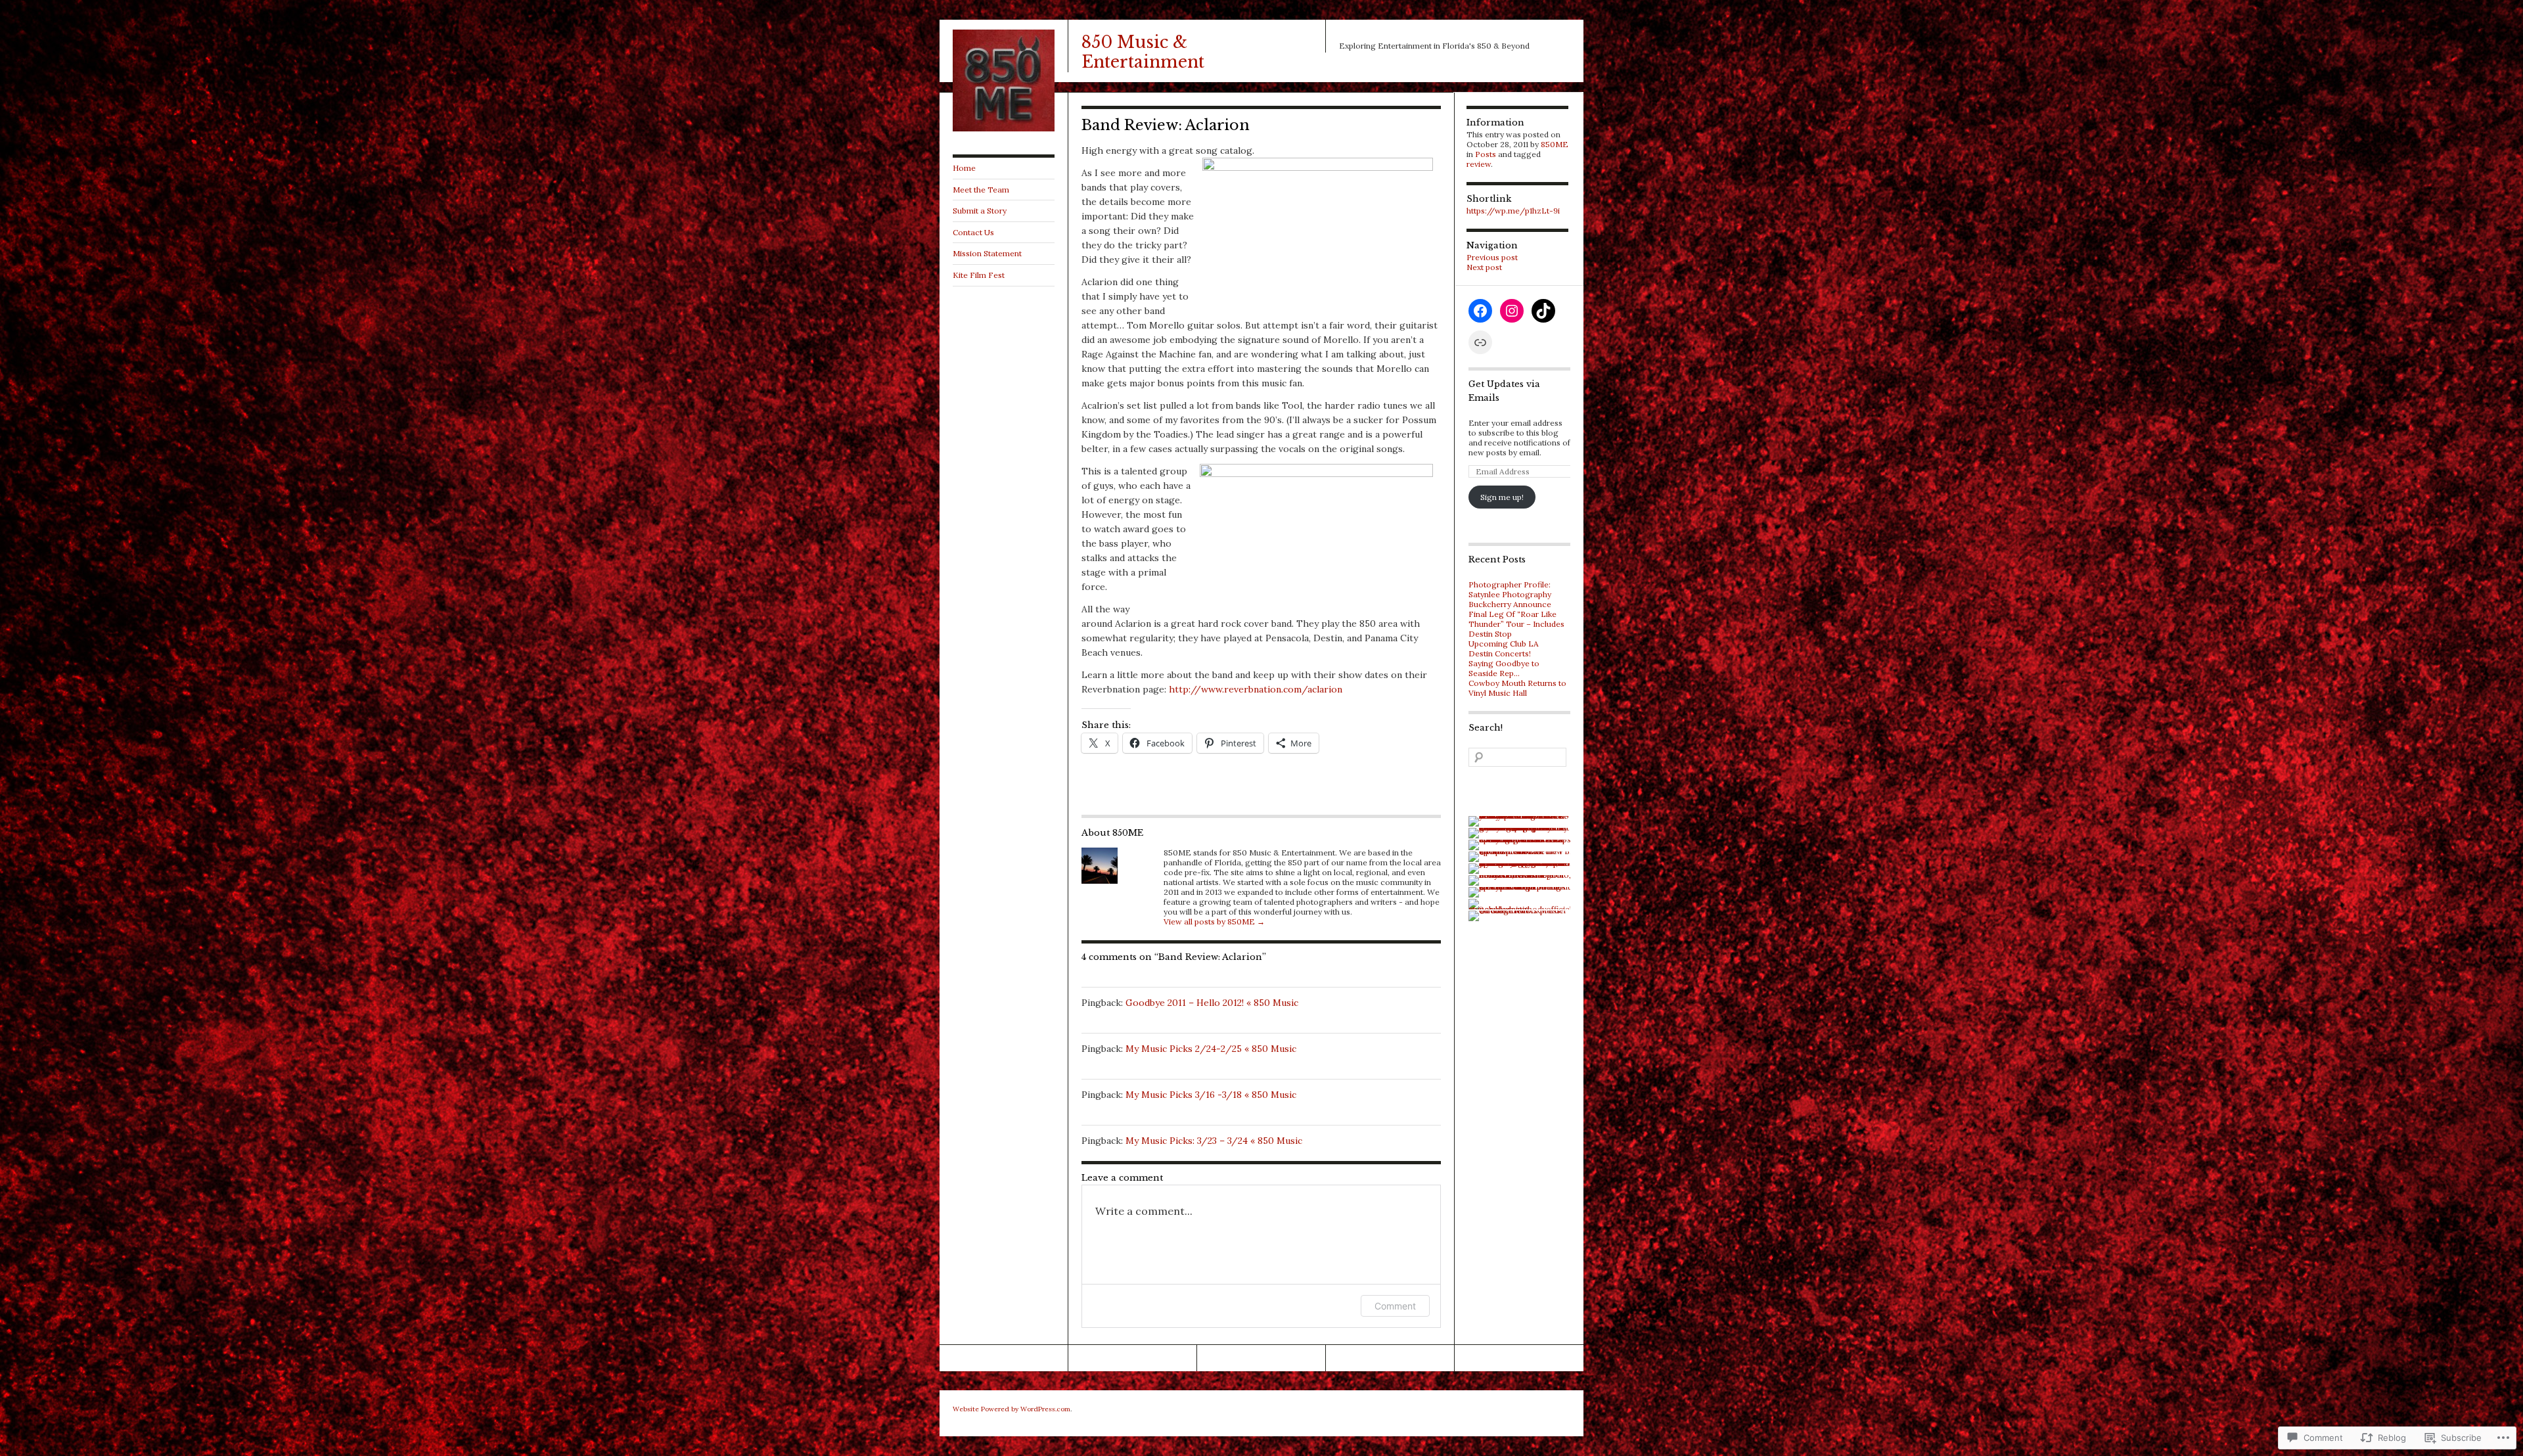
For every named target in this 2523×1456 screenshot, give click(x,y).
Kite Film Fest (979, 275)
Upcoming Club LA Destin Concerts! (1504, 648)
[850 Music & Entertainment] (1004, 128)
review (1479, 164)
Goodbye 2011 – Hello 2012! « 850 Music (1212, 1003)
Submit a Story (980, 211)
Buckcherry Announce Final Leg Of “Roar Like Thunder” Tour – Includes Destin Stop (1516, 619)
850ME (1555, 144)
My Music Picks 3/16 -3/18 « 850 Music (1211, 1095)
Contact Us (973, 232)
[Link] (1480, 342)
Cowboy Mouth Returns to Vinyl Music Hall (1517, 688)
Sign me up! (1502, 497)
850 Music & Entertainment (1143, 52)
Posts (1486, 154)
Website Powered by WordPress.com (1011, 1409)
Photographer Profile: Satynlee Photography (1510, 589)
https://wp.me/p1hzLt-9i (1513, 211)
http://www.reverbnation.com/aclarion (1256, 689)
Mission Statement (987, 253)
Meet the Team (981, 190)
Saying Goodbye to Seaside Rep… (1504, 668)
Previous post (1492, 257)
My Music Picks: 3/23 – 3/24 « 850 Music (1214, 1141)
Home (964, 168)
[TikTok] (1543, 311)
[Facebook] (1480, 311)
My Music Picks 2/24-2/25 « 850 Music (1211, 1049)
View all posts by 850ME (1214, 921)
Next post (1484, 267)
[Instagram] (1512, 311)
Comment (1395, 1306)
